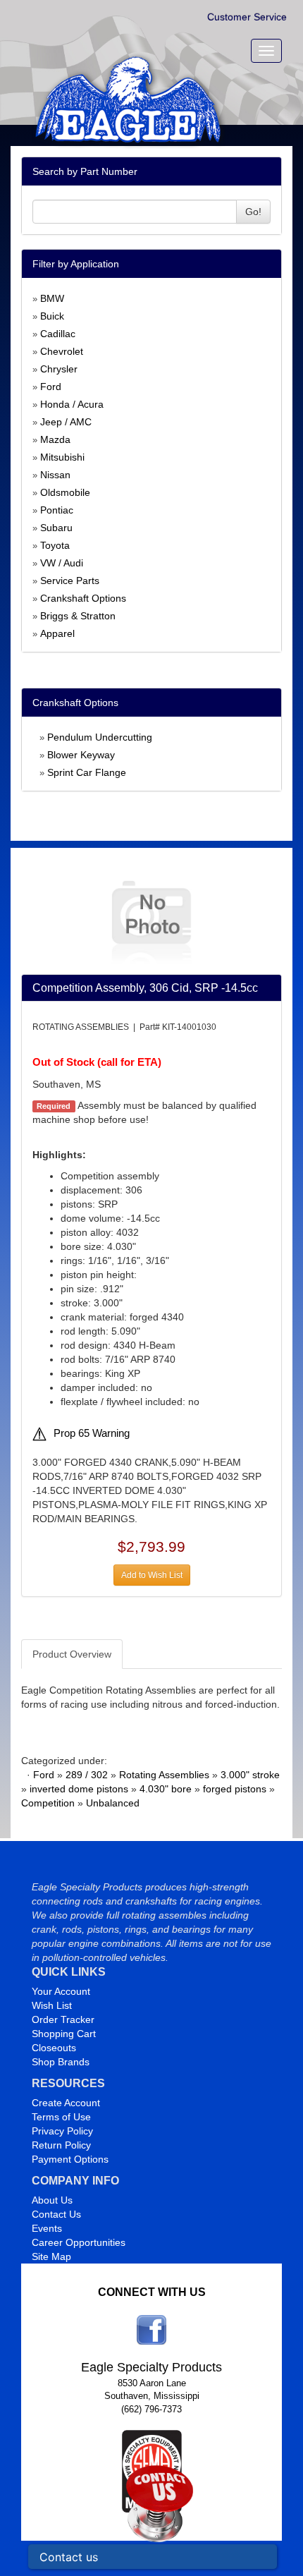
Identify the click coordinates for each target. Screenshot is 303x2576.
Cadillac (58, 334)
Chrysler (59, 369)
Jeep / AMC (66, 422)
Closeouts (54, 2048)
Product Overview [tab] (72, 1654)
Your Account (61, 1991)
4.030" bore (166, 1789)
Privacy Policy (62, 2131)
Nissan (55, 475)
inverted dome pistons (79, 1789)
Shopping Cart (64, 2034)
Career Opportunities (79, 2242)
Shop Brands (61, 2062)
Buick (52, 316)
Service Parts (70, 581)
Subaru (56, 528)
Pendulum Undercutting (100, 737)
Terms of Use (61, 2117)
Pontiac (57, 510)
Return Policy (61, 2145)
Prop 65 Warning (92, 1433)
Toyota (55, 545)
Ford (51, 387)
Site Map (51, 2256)
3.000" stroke (250, 1775)
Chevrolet (62, 351)
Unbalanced (113, 1803)
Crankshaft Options (83, 598)
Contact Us (56, 2214)
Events (47, 2228)
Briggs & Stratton (78, 616)
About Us (52, 2200)
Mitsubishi (62, 457)
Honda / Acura (72, 404)
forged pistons (235, 1789)
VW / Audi (62, 563)
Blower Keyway (81, 755)
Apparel (57, 633)
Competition (48, 1803)
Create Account (66, 2103)
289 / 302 (87, 1775)
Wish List (52, 2005)
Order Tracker (63, 2019)
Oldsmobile (65, 492)
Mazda (55, 439)
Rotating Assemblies (164, 1775)
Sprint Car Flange (87, 772)
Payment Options (70, 2159)
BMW (52, 298)
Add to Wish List (152, 1575)
